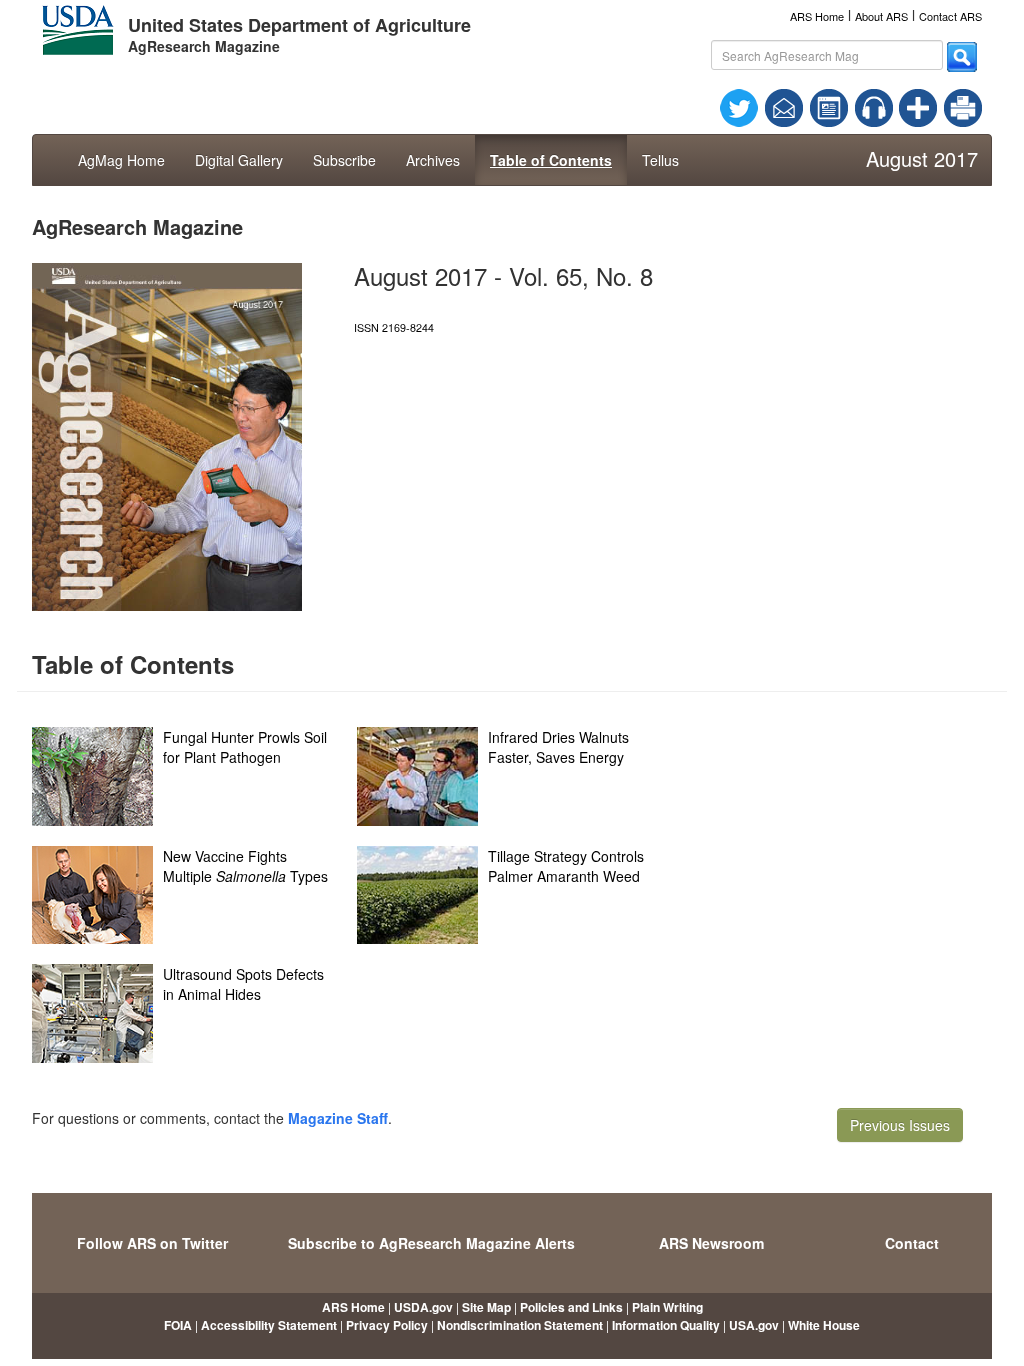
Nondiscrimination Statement (520, 1325)
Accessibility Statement (269, 1325)
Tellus (660, 160)
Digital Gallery (239, 160)
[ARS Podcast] (874, 106)
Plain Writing (667, 1307)
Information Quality (666, 1325)
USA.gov (754, 1325)
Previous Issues (900, 1125)
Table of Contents (551, 160)
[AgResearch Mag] (829, 106)
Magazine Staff (338, 1118)
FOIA (178, 1325)
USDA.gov (423, 1307)
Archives (433, 160)
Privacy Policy (387, 1325)
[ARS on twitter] (739, 106)
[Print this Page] (963, 106)
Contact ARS (950, 16)
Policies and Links (571, 1307)
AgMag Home (121, 160)
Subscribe (344, 160)
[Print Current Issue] (954, 108)
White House (824, 1325)
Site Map (486, 1307)
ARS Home (817, 16)
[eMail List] (784, 106)
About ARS (881, 16)
